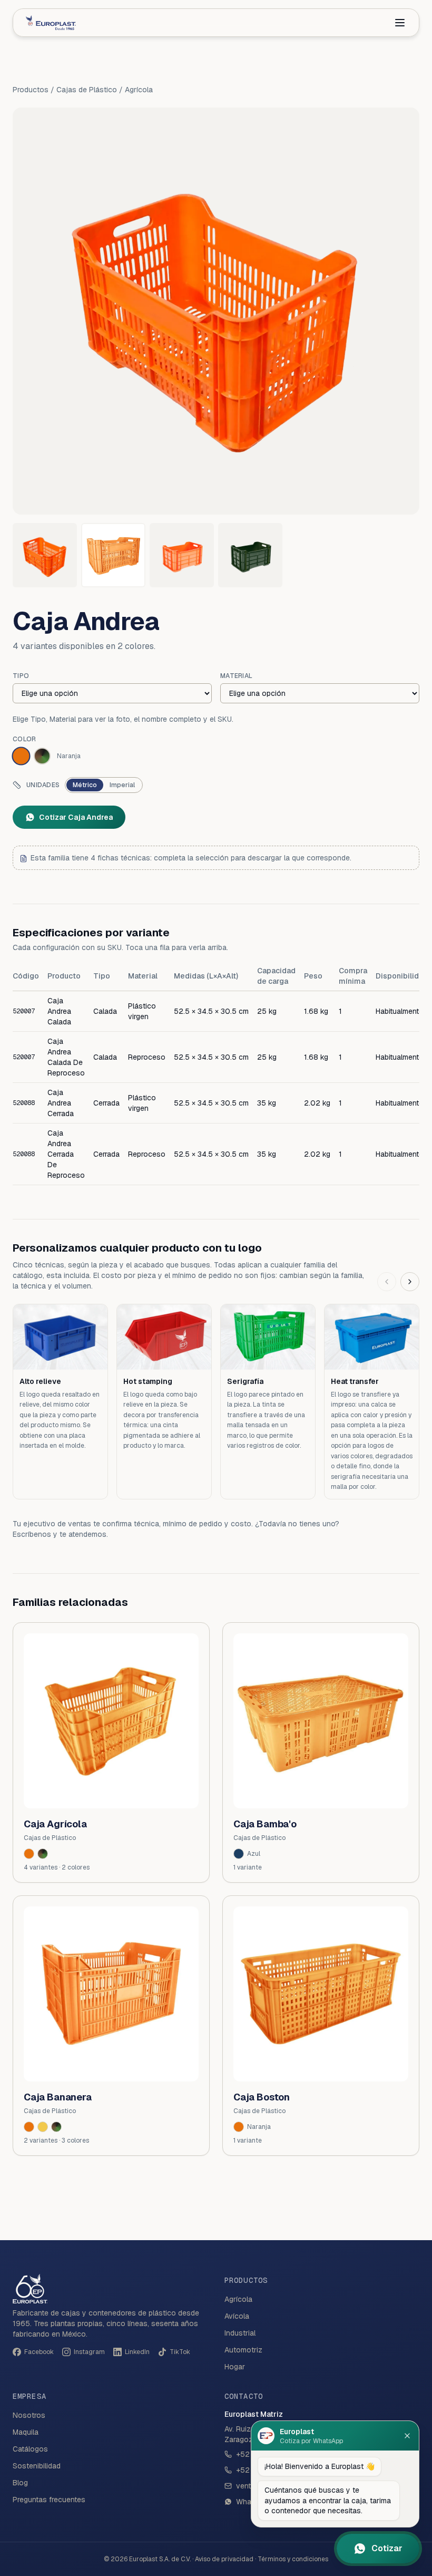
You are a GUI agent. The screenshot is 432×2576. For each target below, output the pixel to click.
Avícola (237, 2316)
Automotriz (243, 2350)
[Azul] (239, 1854)
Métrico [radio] (85, 785)
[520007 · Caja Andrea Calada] (45, 555)
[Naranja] (29, 2127)
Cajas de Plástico (87, 90)
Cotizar (387, 2548)
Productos (31, 90)
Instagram (89, 2352)
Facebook (39, 2352)
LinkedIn (137, 2352)
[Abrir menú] (400, 23)
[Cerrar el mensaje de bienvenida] (407, 2436)
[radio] (21, 756)
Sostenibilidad (37, 2466)
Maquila (26, 2432)
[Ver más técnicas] (410, 1282)
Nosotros (29, 2415)
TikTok (180, 2352)
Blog (20, 2483)
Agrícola (139, 90)
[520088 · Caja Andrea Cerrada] (182, 555)
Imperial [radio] (122, 785)
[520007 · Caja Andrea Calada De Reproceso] (113, 555)
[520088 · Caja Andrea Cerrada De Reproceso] (250, 555)
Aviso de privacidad (224, 2559)
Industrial (240, 2333)
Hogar (235, 2367)
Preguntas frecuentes (49, 2500)
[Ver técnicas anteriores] (387, 1282)
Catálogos (30, 2449)
